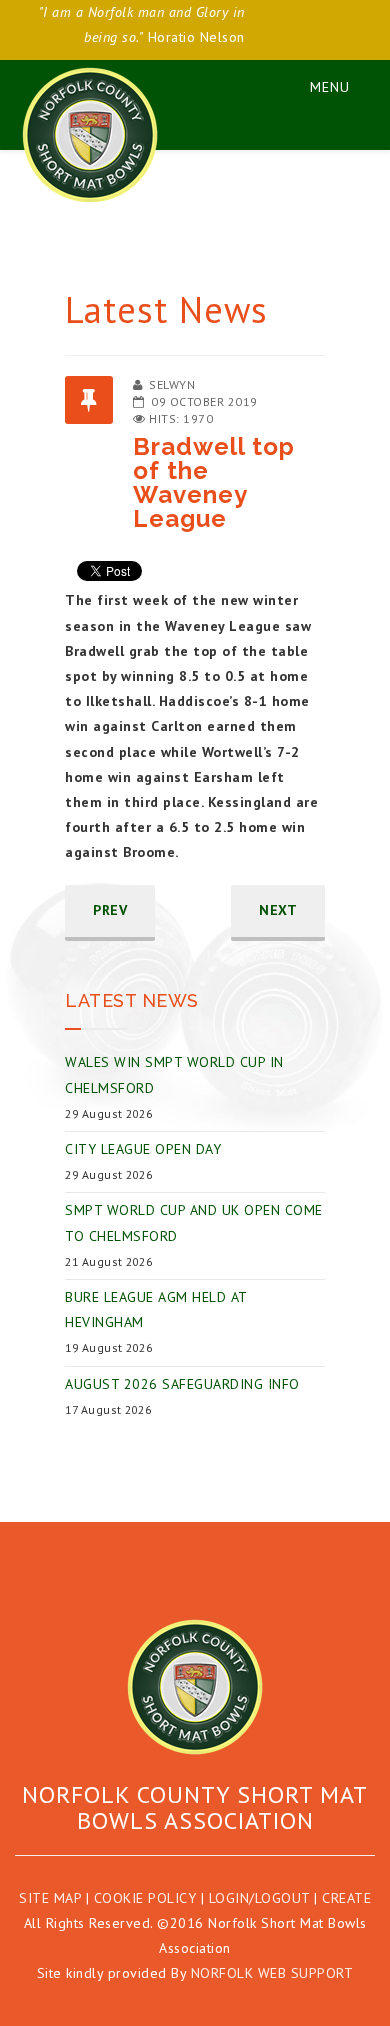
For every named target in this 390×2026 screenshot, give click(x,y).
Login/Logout (259, 1898)
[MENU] (320, 83)
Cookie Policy (145, 1898)
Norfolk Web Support (272, 1973)
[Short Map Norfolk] (195, 1687)
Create (346, 1898)
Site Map (50, 1898)
